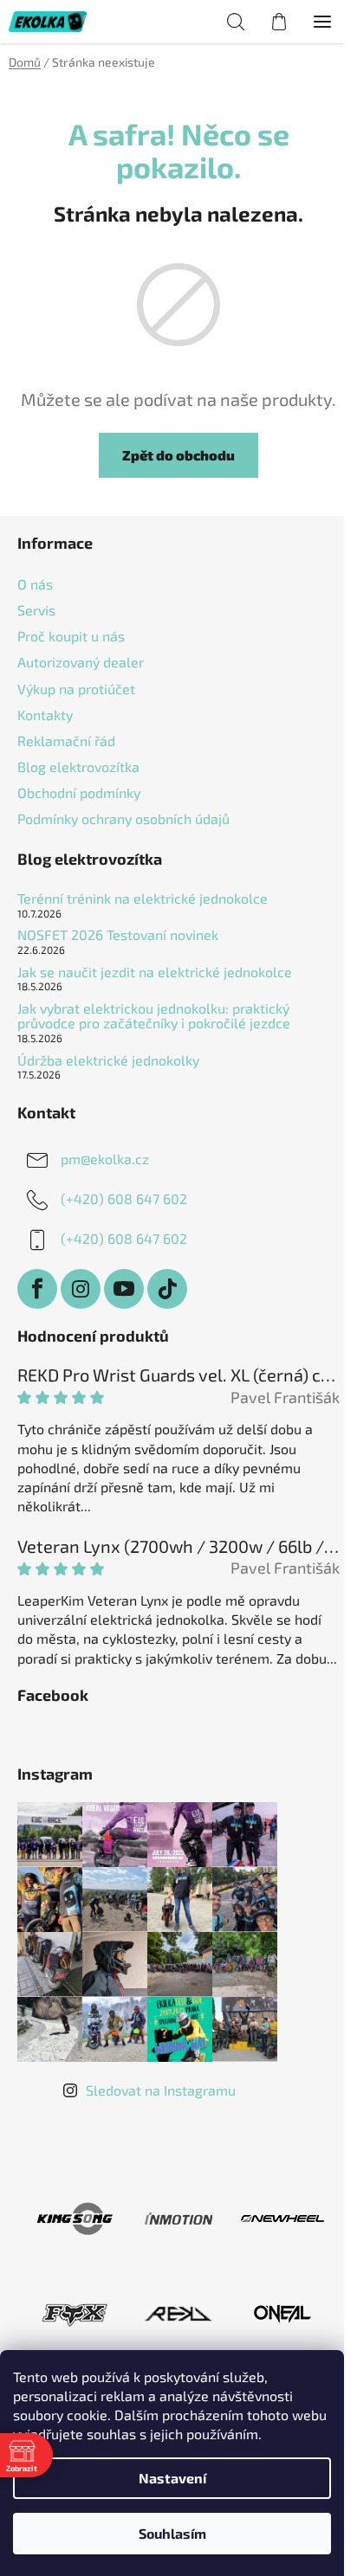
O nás (35, 584)
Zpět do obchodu (178, 455)
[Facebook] (37, 1289)
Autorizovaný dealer (81, 662)
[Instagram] (81, 1289)
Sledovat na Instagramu (161, 2090)
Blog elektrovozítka (78, 766)
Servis (36, 610)
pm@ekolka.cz (105, 1159)
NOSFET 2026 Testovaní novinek (118, 935)
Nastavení (172, 2478)
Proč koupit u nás (71, 636)
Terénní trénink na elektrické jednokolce (143, 898)
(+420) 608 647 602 (124, 1198)
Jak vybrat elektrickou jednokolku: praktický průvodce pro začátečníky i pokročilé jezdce (154, 1016)
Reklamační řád (66, 741)
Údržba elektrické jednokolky (108, 1060)
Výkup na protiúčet (76, 689)
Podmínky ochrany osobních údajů (123, 818)
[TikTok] (167, 1289)
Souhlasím (172, 2533)
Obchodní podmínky (79, 792)
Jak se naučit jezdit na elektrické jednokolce (155, 972)
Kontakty (45, 715)
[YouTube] (124, 1289)
